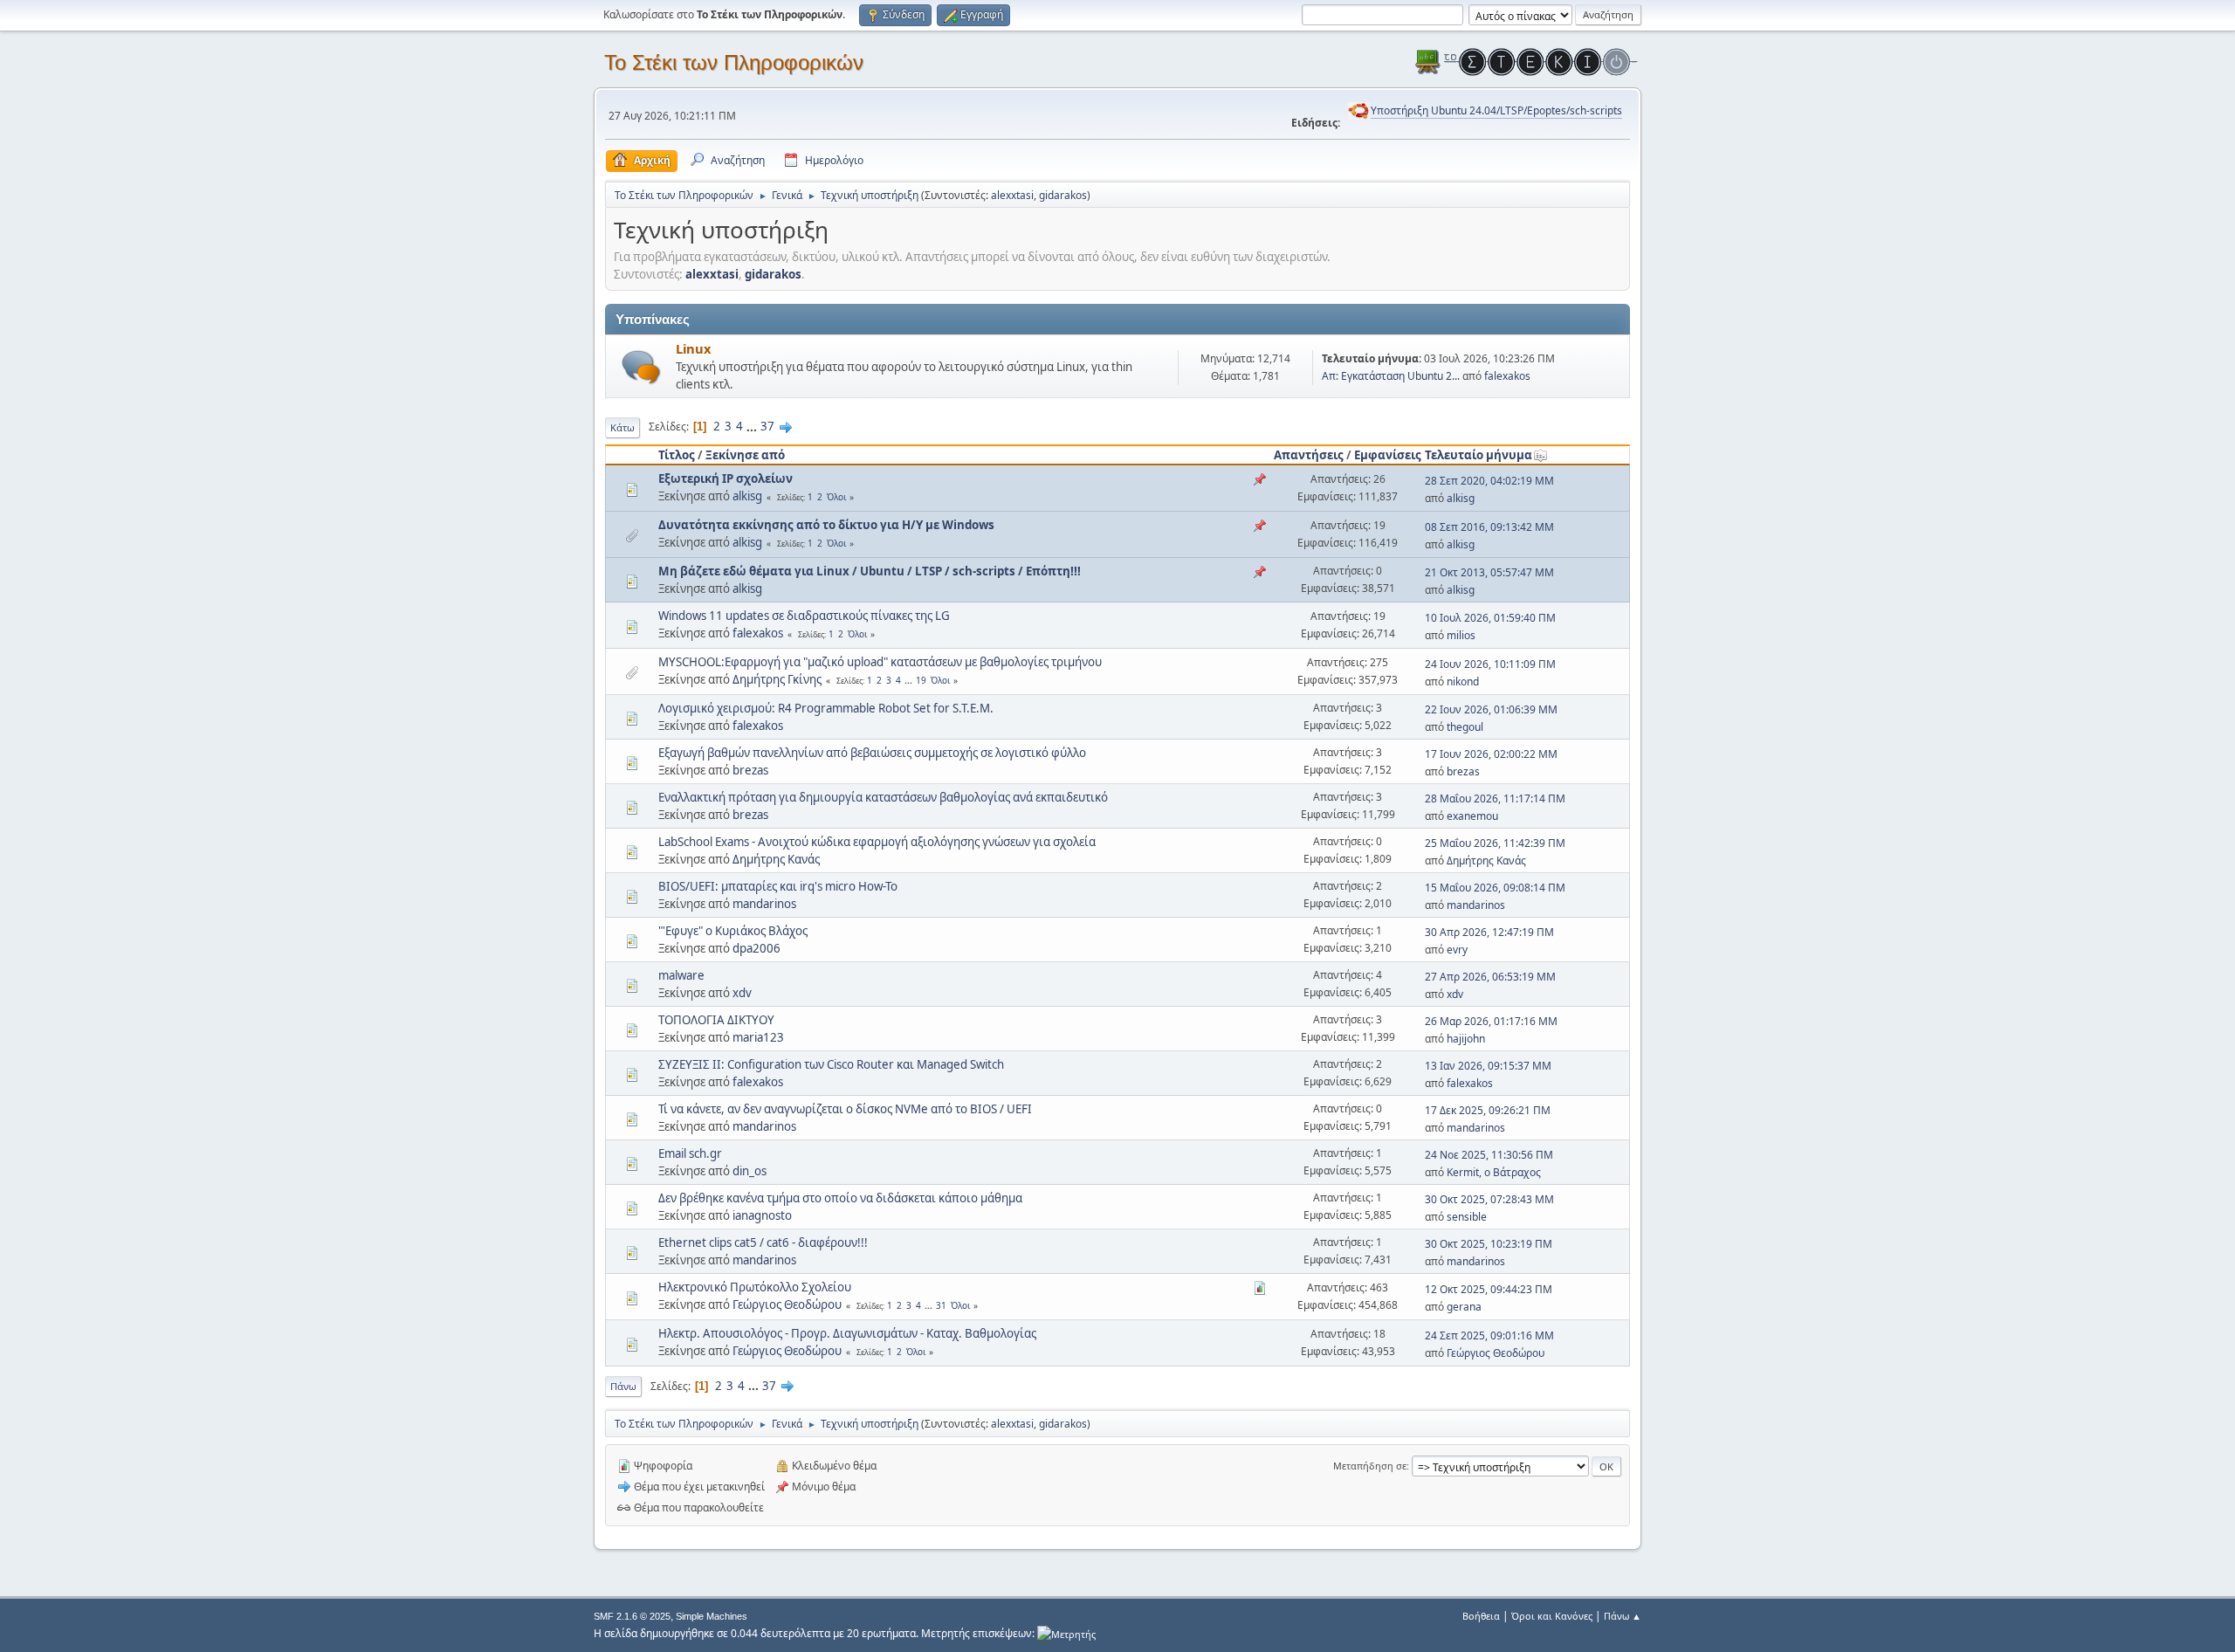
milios (1461, 635)
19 (921, 680)
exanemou (1472, 816)
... (753, 426)
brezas (750, 770)
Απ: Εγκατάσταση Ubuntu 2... (1391, 376)
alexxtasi (1012, 195)
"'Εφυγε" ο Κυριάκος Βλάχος (733, 931)
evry (1457, 950)
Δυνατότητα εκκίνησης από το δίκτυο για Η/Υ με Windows (826, 525)
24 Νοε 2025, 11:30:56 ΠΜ (1489, 1155)
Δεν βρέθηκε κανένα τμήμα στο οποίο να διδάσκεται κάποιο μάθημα (840, 1198)
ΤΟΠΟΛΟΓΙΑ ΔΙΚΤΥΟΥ (716, 1020)
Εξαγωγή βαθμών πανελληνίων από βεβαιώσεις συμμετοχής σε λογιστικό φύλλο (872, 753)
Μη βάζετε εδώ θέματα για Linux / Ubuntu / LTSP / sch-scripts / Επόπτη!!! (870, 571)
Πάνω (623, 1386)
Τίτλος (677, 455)
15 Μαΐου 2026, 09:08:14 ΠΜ (1495, 888)
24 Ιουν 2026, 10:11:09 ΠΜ (1490, 664)
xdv (742, 993)
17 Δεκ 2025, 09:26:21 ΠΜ (1488, 1110)
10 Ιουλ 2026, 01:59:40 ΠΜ (1490, 618)
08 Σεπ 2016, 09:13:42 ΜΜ (1489, 527)
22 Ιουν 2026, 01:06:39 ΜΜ (1491, 709)
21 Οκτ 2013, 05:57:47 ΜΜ (1489, 572)
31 (941, 1305)
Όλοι (836, 497)
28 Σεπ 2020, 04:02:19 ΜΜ (1489, 481)
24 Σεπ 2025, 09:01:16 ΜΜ (1489, 1335)
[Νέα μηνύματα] (641, 367)
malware (681, 975)
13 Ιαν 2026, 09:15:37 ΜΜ (1488, 1066)
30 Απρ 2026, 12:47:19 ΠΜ (1489, 932)
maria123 (758, 1037)
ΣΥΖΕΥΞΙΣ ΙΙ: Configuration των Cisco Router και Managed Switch (831, 1064)
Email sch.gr (690, 1153)
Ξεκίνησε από (745, 455)
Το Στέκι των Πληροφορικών (734, 62)
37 (767, 426)
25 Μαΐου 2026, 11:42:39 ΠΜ (1495, 843)
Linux (693, 348)
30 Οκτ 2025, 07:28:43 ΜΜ (1489, 1199)
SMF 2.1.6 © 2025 (632, 1616)
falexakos (1507, 376)
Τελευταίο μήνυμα (1479, 455)
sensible (1467, 1217)
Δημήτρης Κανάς (776, 859)
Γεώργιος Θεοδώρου (787, 1304)
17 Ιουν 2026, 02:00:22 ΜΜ (1491, 754)
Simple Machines (712, 1616)
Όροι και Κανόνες (1552, 1616)
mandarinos (764, 904)
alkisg (747, 496)
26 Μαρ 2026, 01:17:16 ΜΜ (1491, 1021)
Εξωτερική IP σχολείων (726, 478)
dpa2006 (756, 948)
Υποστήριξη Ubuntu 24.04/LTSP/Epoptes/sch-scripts (1496, 110)
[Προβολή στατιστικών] (1066, 1633)
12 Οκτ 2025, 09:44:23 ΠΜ (1489, 1289)
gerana (1464, 1307)
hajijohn (1466, 1039)
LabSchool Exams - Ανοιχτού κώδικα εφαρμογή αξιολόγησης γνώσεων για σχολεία (877, 842)
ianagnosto (762, 1215)
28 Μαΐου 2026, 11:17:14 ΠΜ (1495, 798)
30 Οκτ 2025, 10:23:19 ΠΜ (1489, 1244)
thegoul (1465, 727)
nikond (1463, 681)
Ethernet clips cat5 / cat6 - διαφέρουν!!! (763, 1242)
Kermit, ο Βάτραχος (1494, 1172)
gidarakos (1063, 195)
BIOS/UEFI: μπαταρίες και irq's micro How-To (778, 886)
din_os (750, 1171)
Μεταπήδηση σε (1370, 1466)
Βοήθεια (1481, 1616)
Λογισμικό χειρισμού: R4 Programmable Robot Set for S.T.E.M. (826, 708)
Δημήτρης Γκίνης (777, 679)
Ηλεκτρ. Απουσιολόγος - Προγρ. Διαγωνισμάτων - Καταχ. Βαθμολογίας (847, 1333)
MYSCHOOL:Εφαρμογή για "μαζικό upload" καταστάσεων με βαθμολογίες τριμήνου (880, 662)
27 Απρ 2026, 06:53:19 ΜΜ (1490, 977)
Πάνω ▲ (1623, 1616)
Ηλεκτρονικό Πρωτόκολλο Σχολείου (755, 1287)
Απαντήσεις (1309, 455)
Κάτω (622, 427)
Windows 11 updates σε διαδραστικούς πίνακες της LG (804, 616)
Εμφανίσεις (1388, 455)
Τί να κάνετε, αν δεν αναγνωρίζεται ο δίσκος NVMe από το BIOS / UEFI (845, 1109)
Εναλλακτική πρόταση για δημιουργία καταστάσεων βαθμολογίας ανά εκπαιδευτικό (883, 797)
